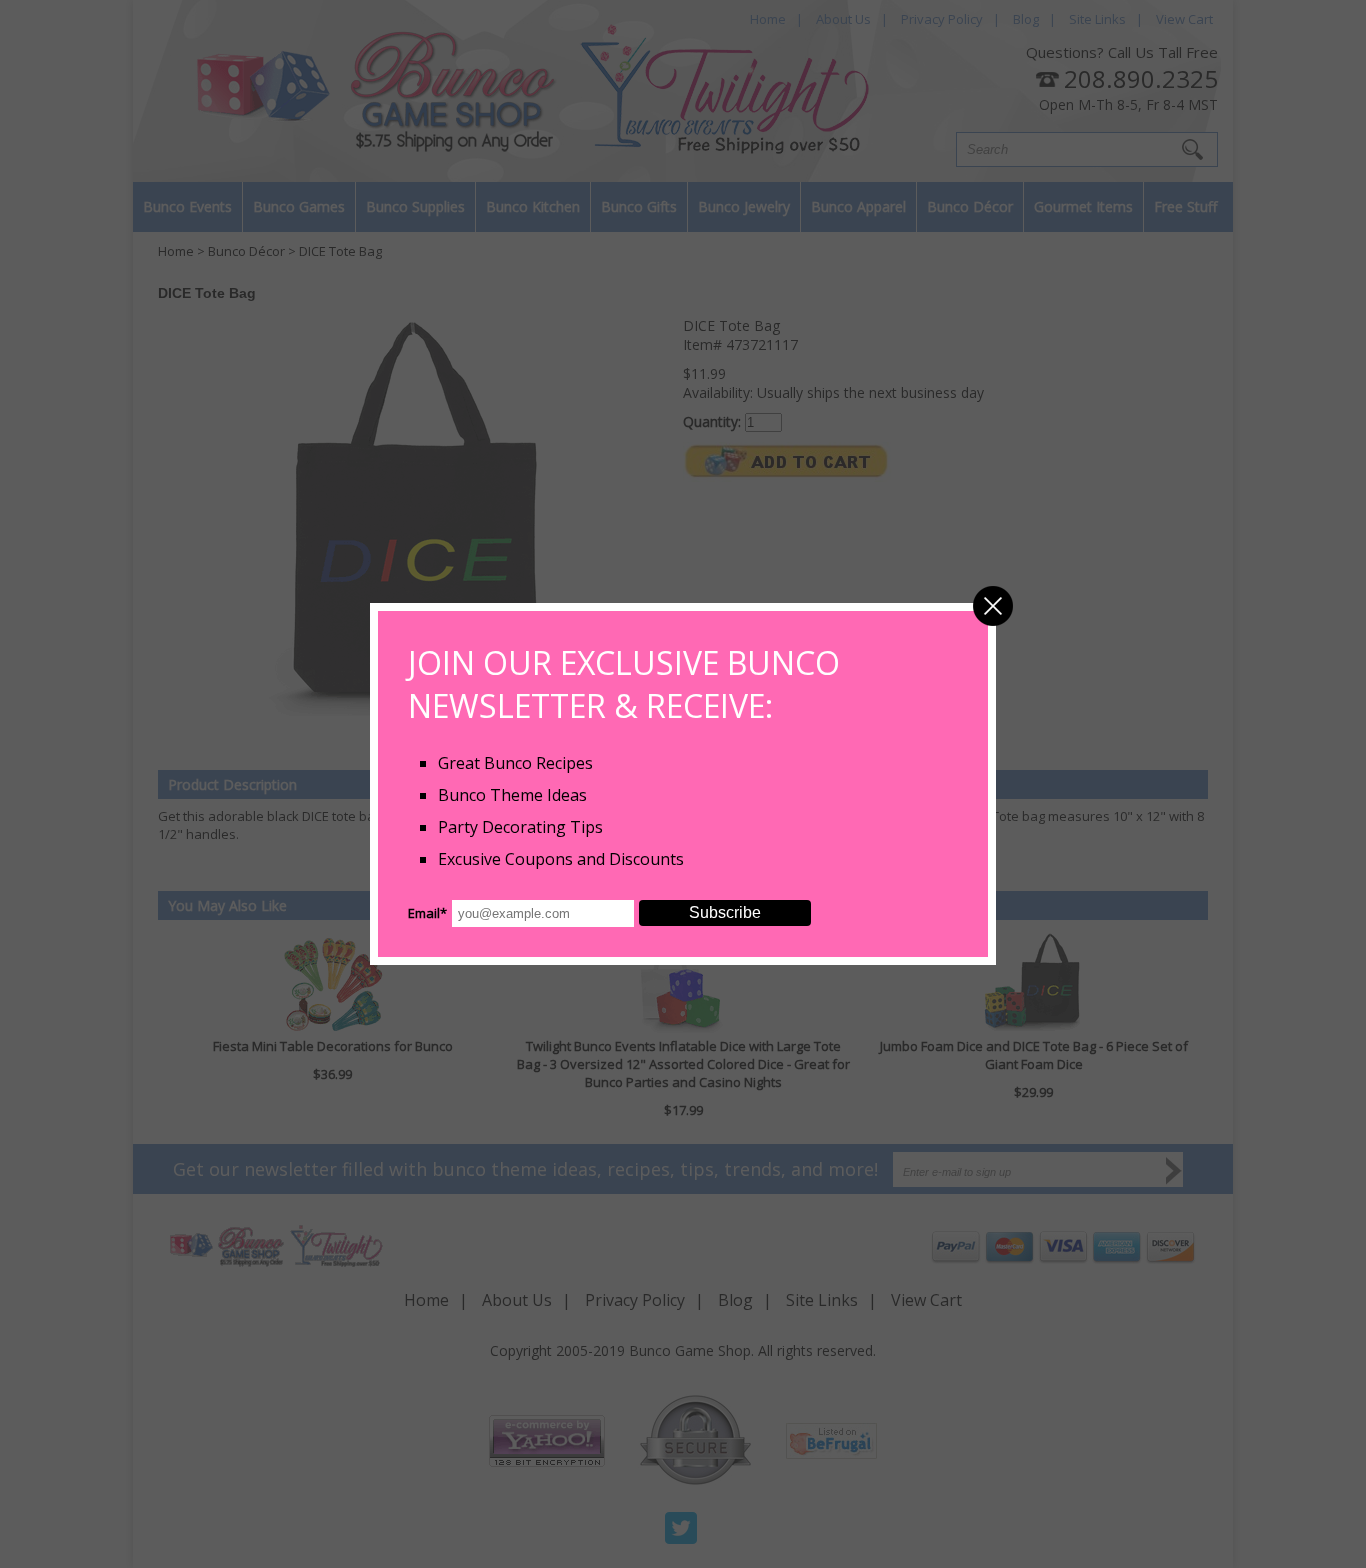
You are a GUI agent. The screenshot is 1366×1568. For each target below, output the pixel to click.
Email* (427, 913)
